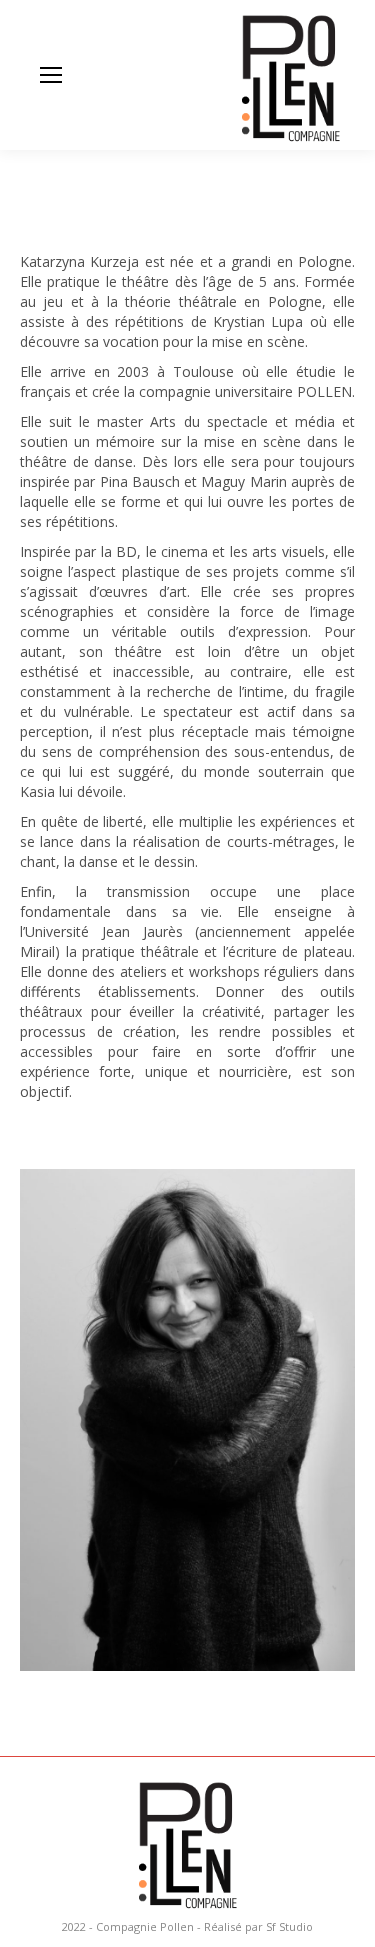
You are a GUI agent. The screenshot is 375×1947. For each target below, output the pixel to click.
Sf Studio (289, 1926)
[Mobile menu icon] (51, 75)
